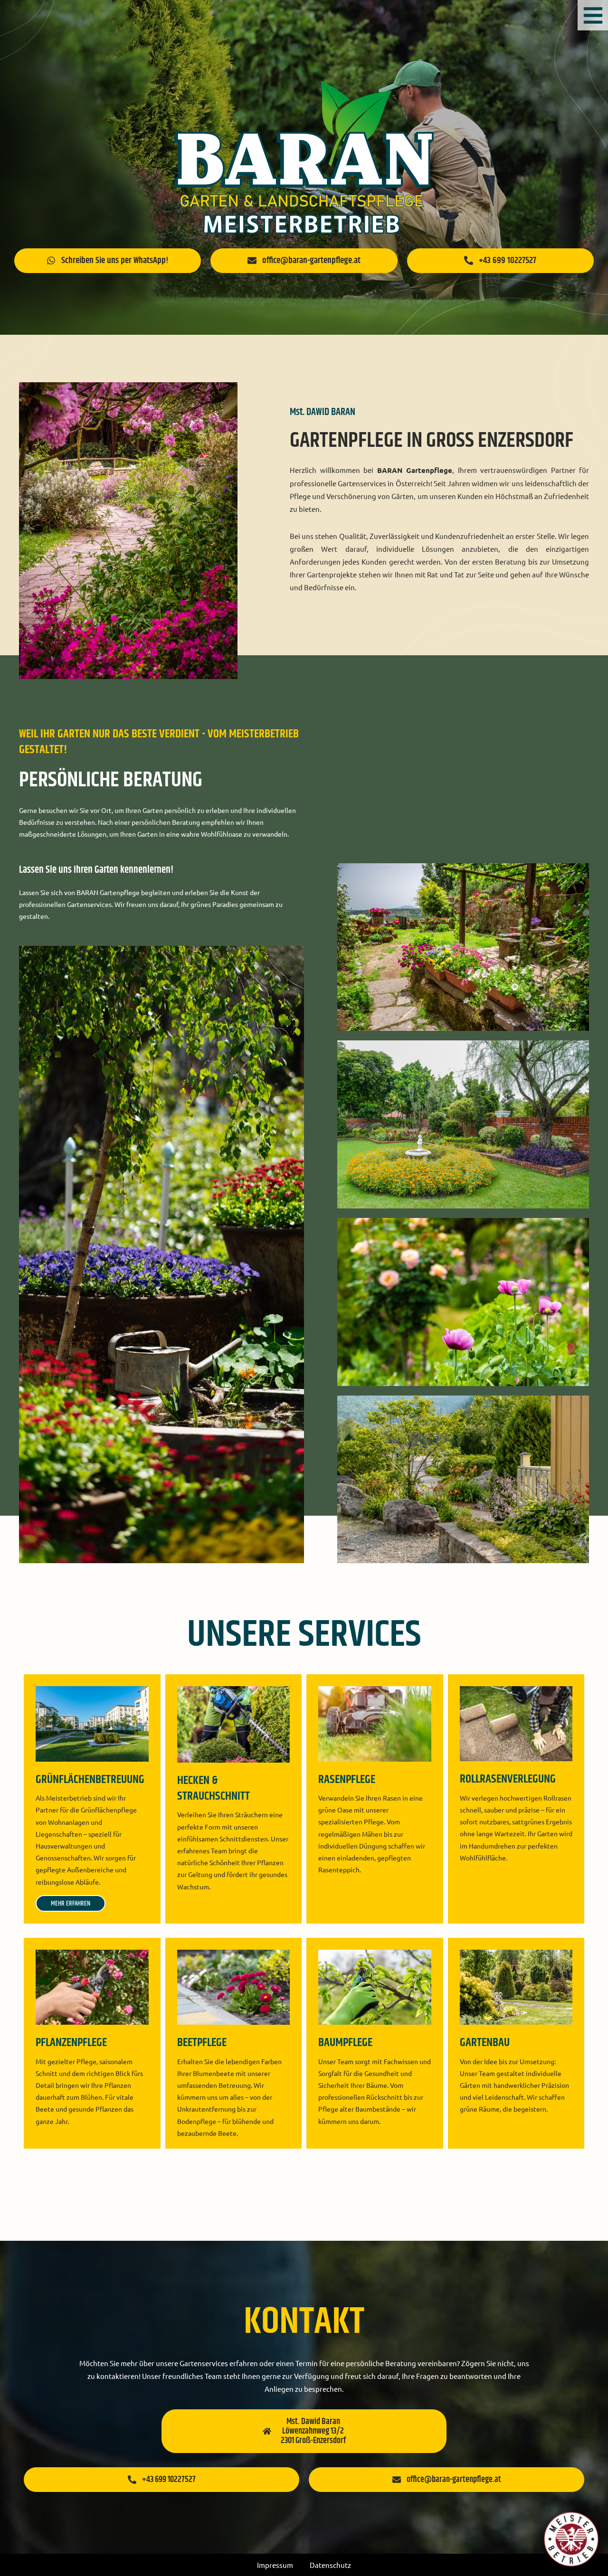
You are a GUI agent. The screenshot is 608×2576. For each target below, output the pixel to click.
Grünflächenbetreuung (90, 1780)
